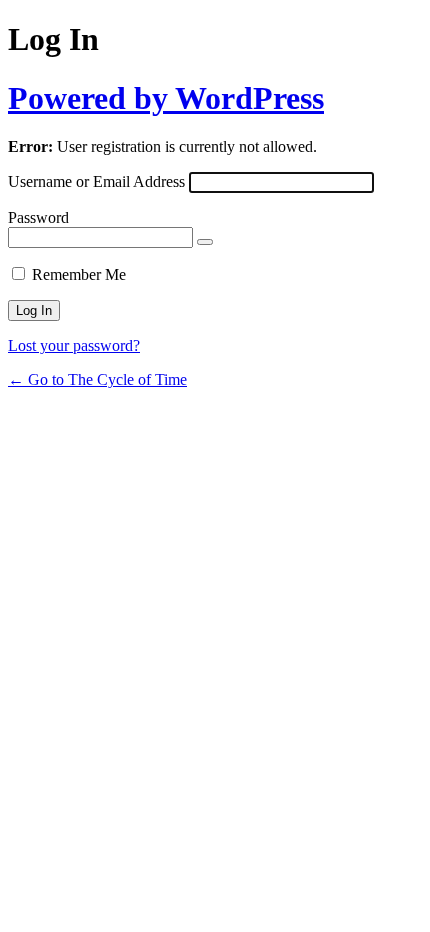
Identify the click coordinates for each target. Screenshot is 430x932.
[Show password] (205, 242)
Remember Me (79, 274)
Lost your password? (74, 345)
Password (38, 217)
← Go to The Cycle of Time (97, 379)
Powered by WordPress (166, 98)
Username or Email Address (96, 181)
